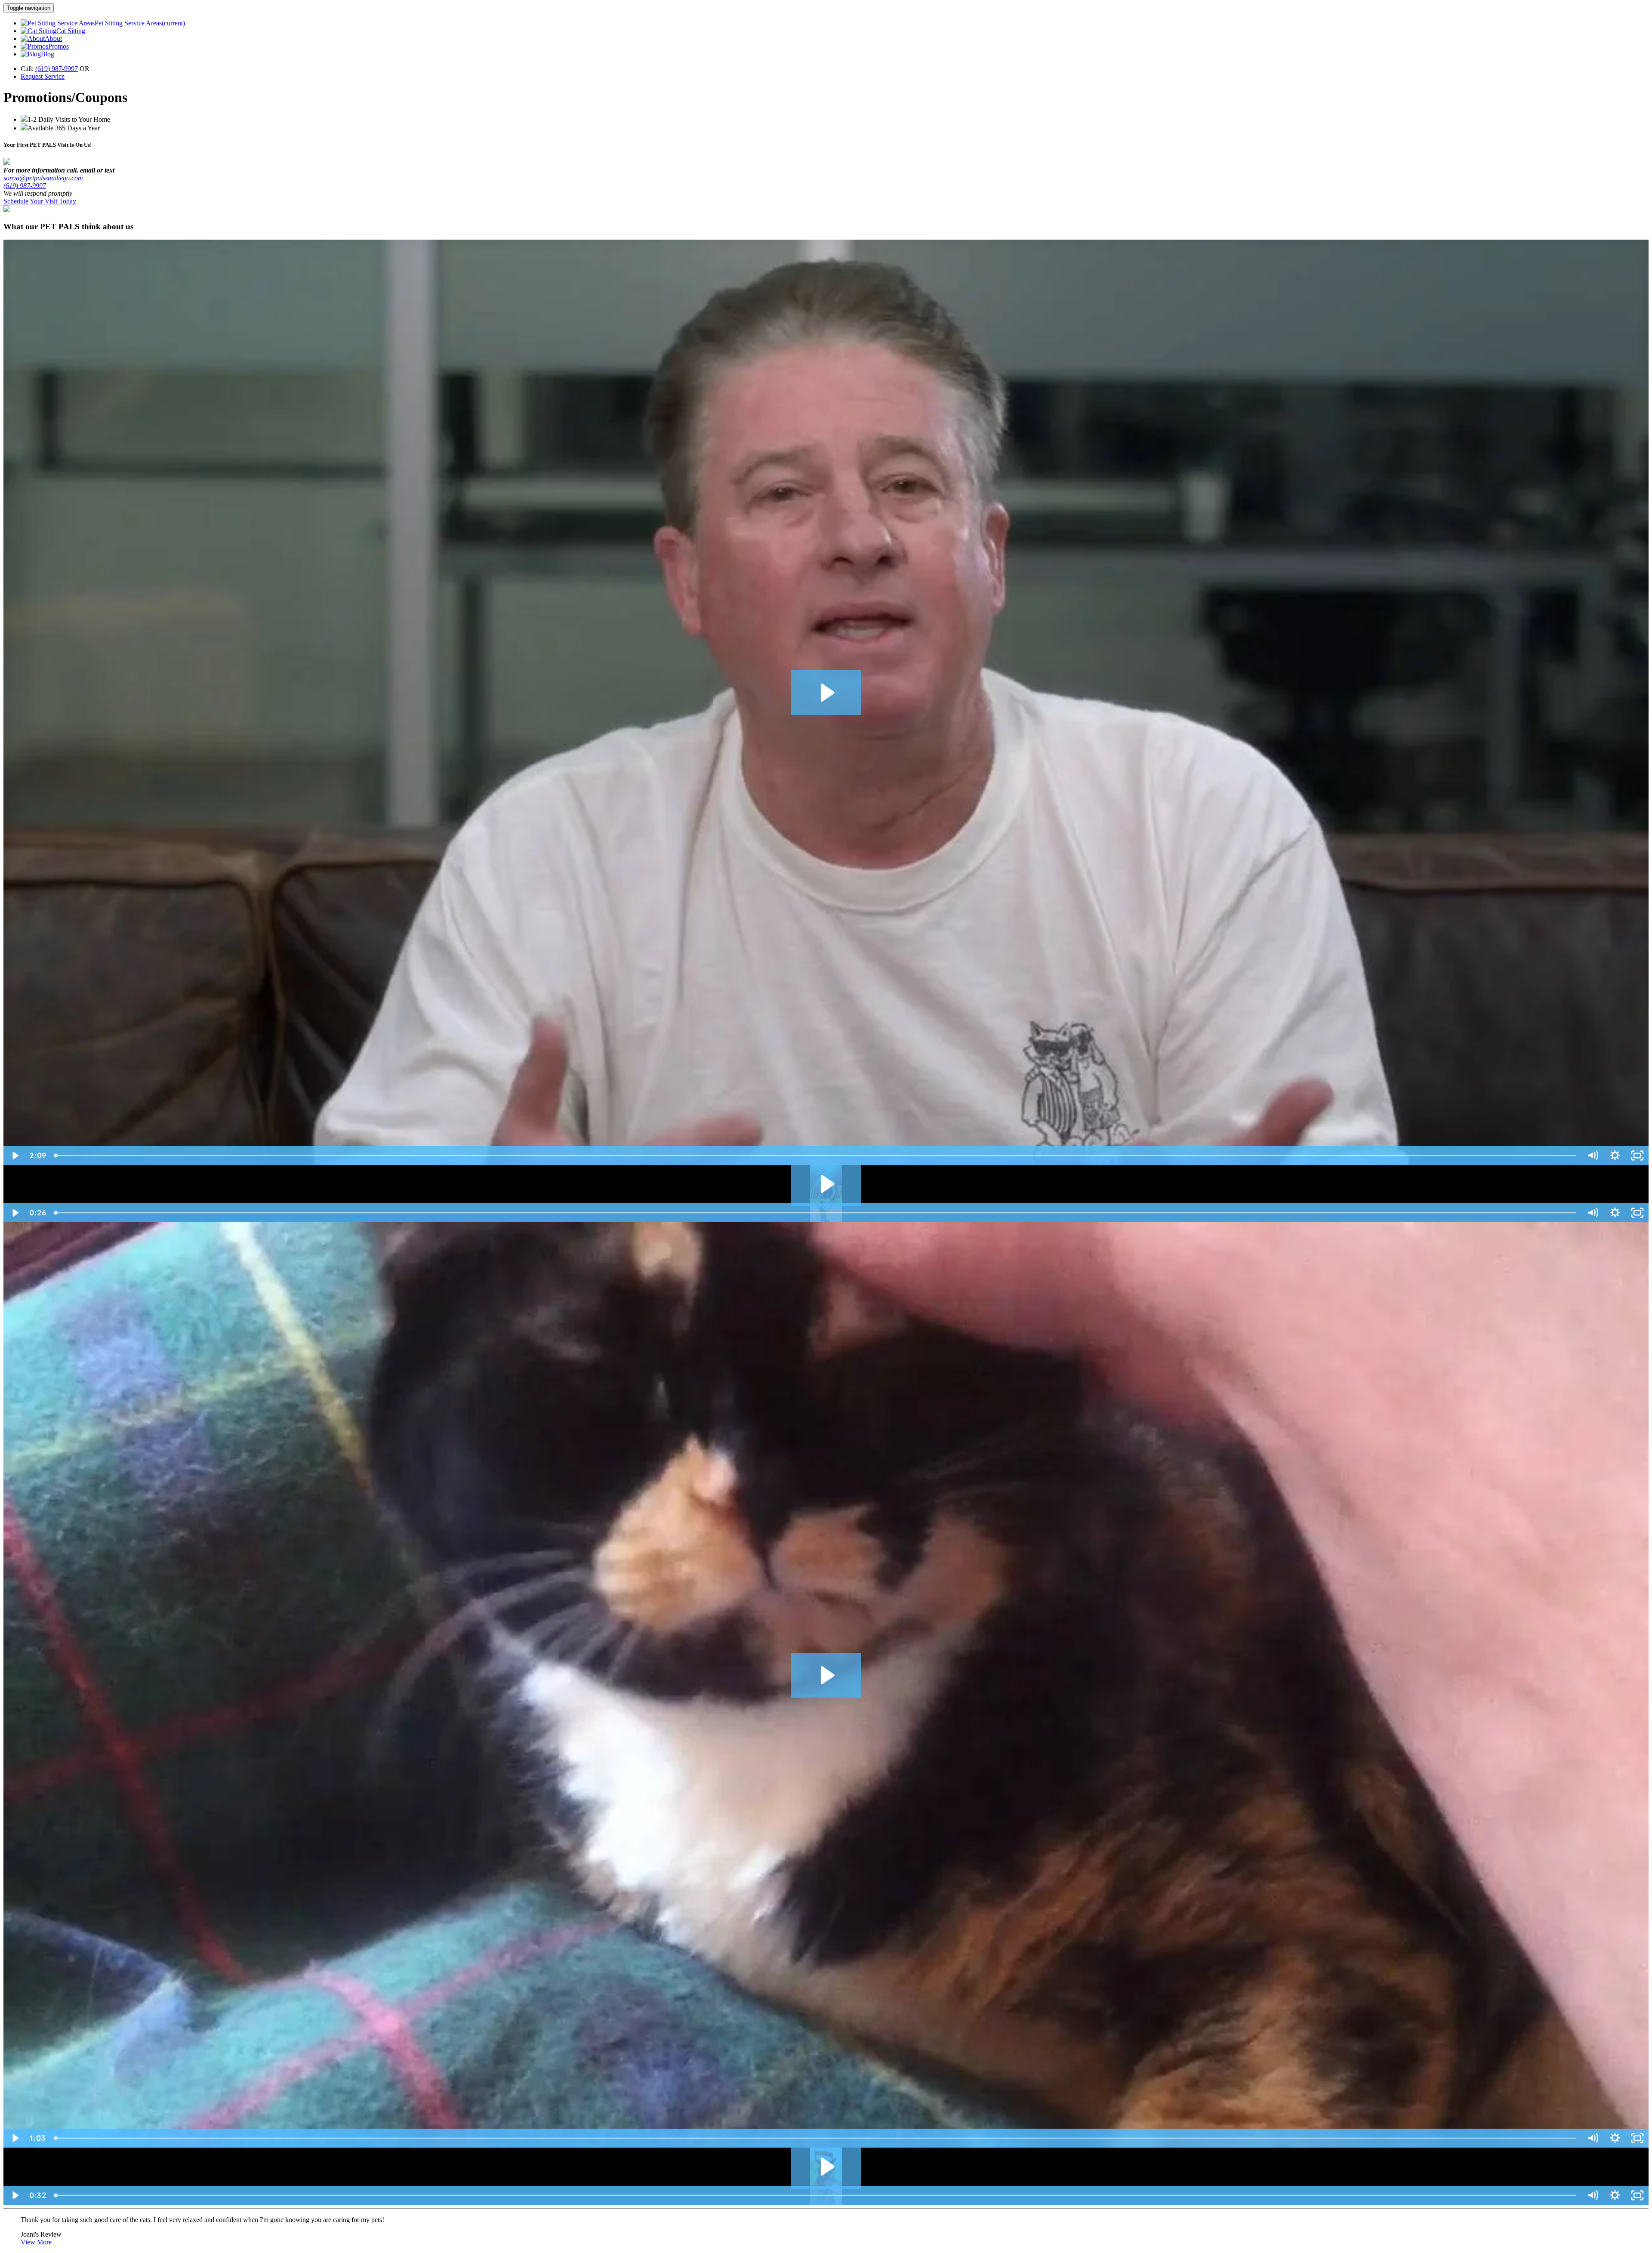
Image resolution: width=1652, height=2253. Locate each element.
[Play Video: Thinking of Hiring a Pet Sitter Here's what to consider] (826, 693)
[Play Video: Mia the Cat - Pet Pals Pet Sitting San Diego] (826, 1675)
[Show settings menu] (1615, 1156)
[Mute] (1593, 1156)
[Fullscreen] (1637, 1156)
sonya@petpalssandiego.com (43, 178)
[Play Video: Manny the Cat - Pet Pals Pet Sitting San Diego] (826, 2167)
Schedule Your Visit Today (40, 201)
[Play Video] (15, 1156)
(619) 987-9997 (57, 69)
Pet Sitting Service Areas (140, 23)
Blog (48, 54)
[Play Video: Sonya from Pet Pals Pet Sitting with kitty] (826, 1184)
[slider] (816, 1156)
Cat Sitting (71, 31)
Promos (59, 46)
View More (36, 2242)
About (53, 39)
